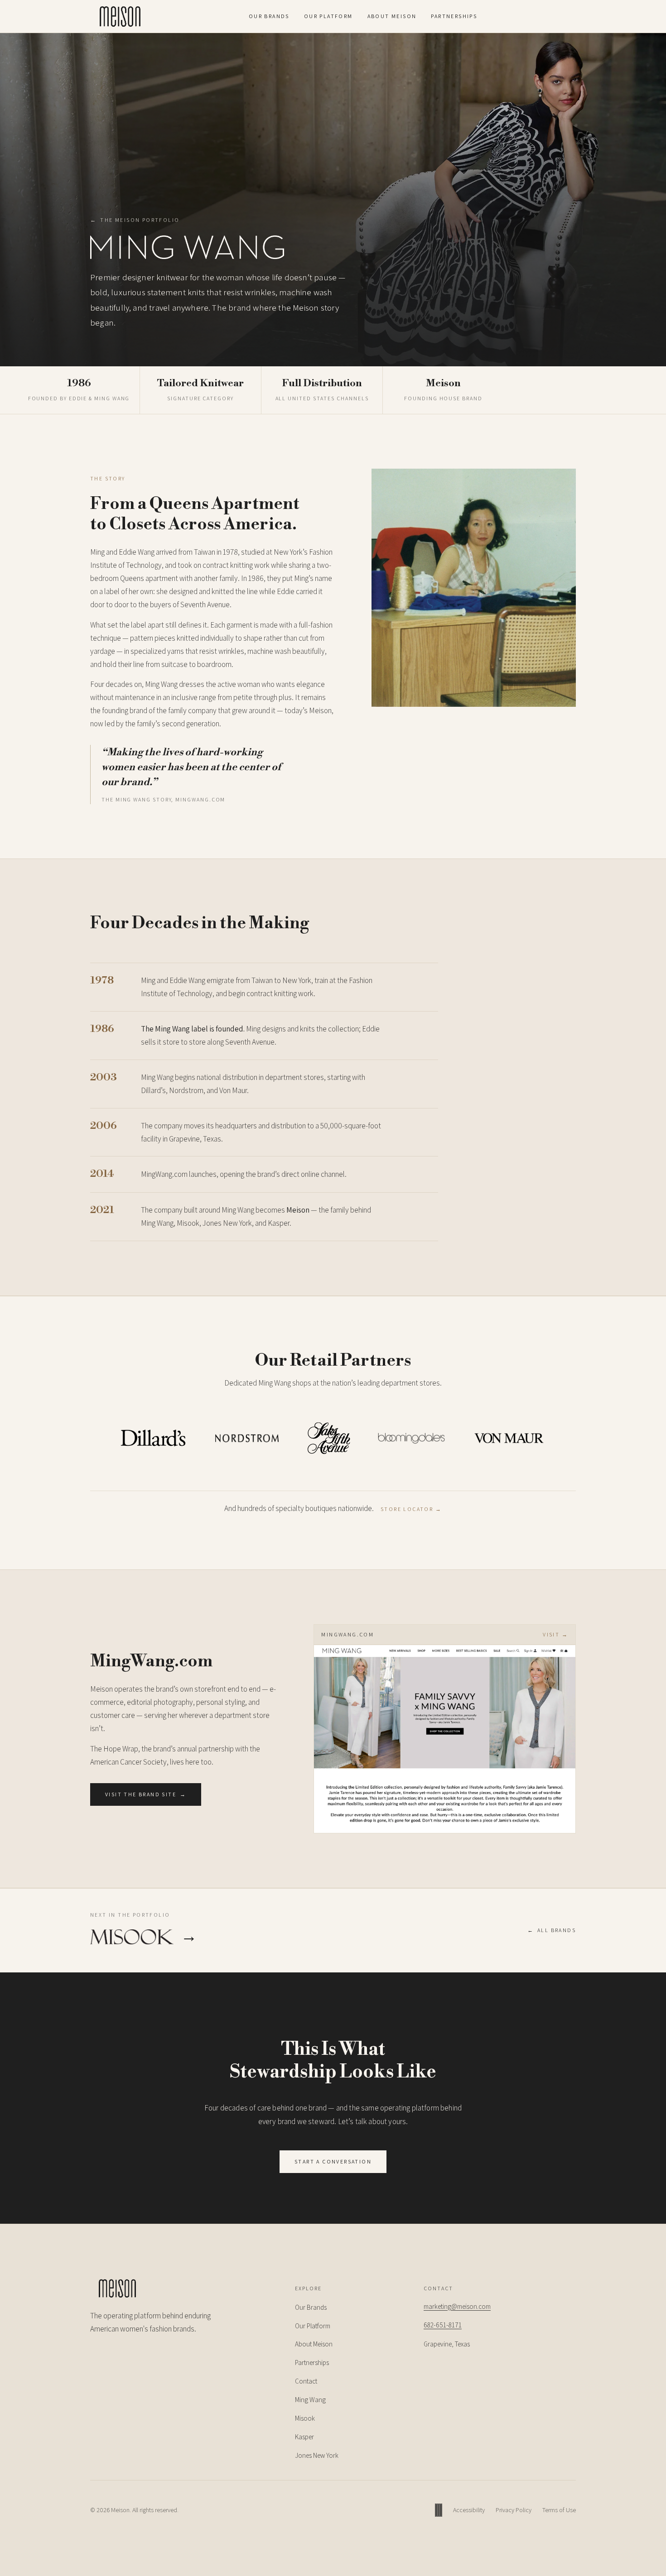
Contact (306, 2381)
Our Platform (328, 16)
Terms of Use (559, 2510)
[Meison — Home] (120, 16)
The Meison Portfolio (135, 220)
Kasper (304, 2437)
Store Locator (411, 1509)
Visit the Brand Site (146, 1794)
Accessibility (469, 2510)
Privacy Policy (514, 2510)
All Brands (552, 1930)
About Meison (392, 16)
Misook (305, 2418)
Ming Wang (310, 2400)
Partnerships (454, 16)
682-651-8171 (443, 2325)
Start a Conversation (333, 2161)
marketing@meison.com (457, 2306)
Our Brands (269, 16)
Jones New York (317, 2455)
